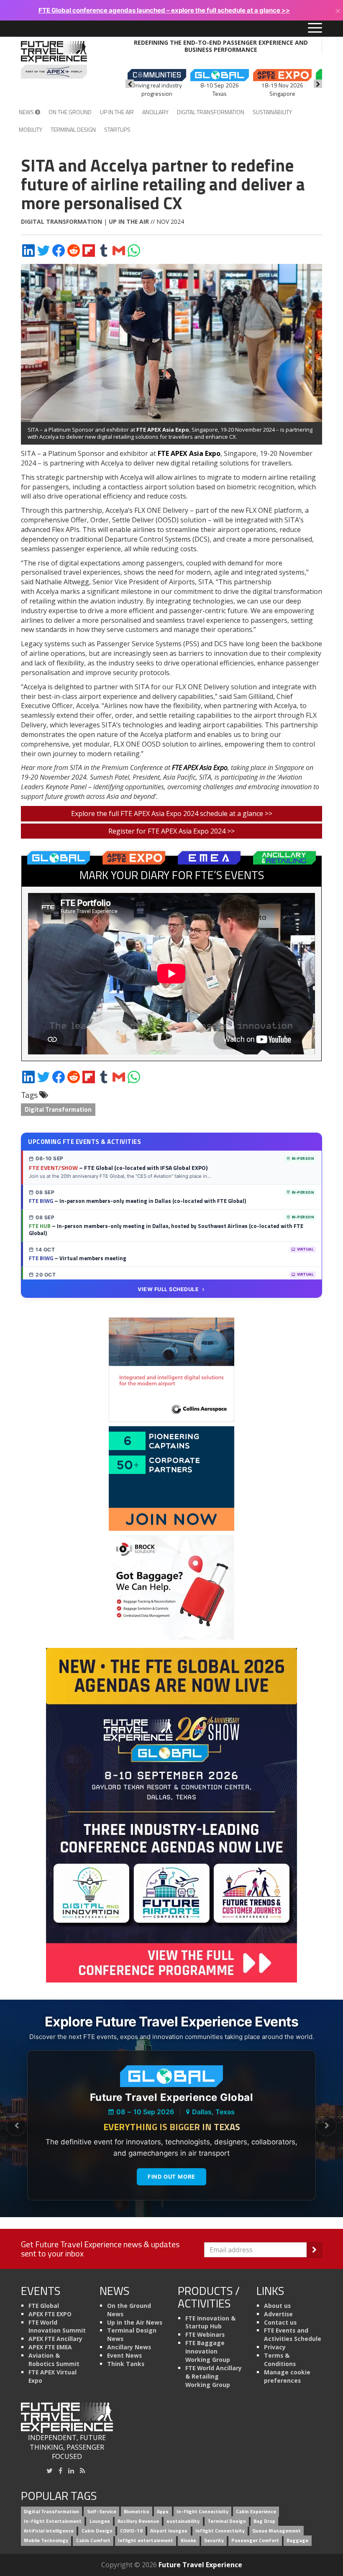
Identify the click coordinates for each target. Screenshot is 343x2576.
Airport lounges (169, 2531)
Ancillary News (129, 2347)
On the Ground (70, 112)
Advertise (278, 2314)
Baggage (297, 2540)
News (27, 112)
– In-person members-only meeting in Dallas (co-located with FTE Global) (137, 1201)
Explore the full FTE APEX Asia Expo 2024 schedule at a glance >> (172, 813)
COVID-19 (131, 2531)
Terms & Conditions (280, 2360)
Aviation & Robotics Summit (54, 2360)
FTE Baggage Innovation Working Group (208, 2351)
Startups (117, 129)
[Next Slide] (327, 2126)
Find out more (171, 2177)
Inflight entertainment (146, 2540)
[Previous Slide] (16, 2126)
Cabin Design (97, 2531)
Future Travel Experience (200, 2565)
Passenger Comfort (255, 2540)
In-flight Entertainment (53, 2521)
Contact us (280, 2322)
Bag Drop (264, 2521)
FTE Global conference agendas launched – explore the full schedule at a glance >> (164, 10)
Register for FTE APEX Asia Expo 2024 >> (171, 831)
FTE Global (44, 2306)
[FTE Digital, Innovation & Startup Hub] (171, 1478)
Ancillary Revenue (138, 2521)
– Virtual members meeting (78, 1258)
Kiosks (188, 2540)
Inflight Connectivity (220, 2531)
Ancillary (155, 112)
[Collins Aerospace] (171, 1369)
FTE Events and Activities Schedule (293, 2334)
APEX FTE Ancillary (55, 2339)
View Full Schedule (168, 1289)
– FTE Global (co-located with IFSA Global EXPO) (118, 1168)
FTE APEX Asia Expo (163, 430)
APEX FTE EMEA (50, 2347)
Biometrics (137, 2512)
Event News (124, 2355)
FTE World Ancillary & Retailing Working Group (214, 2376)
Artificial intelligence (49, 2531)
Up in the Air (117, 112)
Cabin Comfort (93, 2540)
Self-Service (102, 2512)
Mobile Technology (46, 2540)
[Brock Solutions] (171, 1587)
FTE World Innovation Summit (57, 2327)
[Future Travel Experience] (54, 60)
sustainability (183, 2521)
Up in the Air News (135, 2322)
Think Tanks (126, 2364)
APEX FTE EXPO (50, 2314)
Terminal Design (73, 129)
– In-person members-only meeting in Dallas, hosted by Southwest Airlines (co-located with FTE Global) (166, 1230)
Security (214, 2540)
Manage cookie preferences (287, 2376)
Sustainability (272, 112)
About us (277, 2306)
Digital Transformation (211, 112)
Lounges (100, 2521)
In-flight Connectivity (202, 2512)
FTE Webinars (205, 2334)
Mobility (31, 129)
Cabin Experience (256, 2512)
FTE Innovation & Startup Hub (210, 2322)
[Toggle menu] (315, 28)
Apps (163, 2512)
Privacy (275, 2347)
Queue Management (276, 2531)
